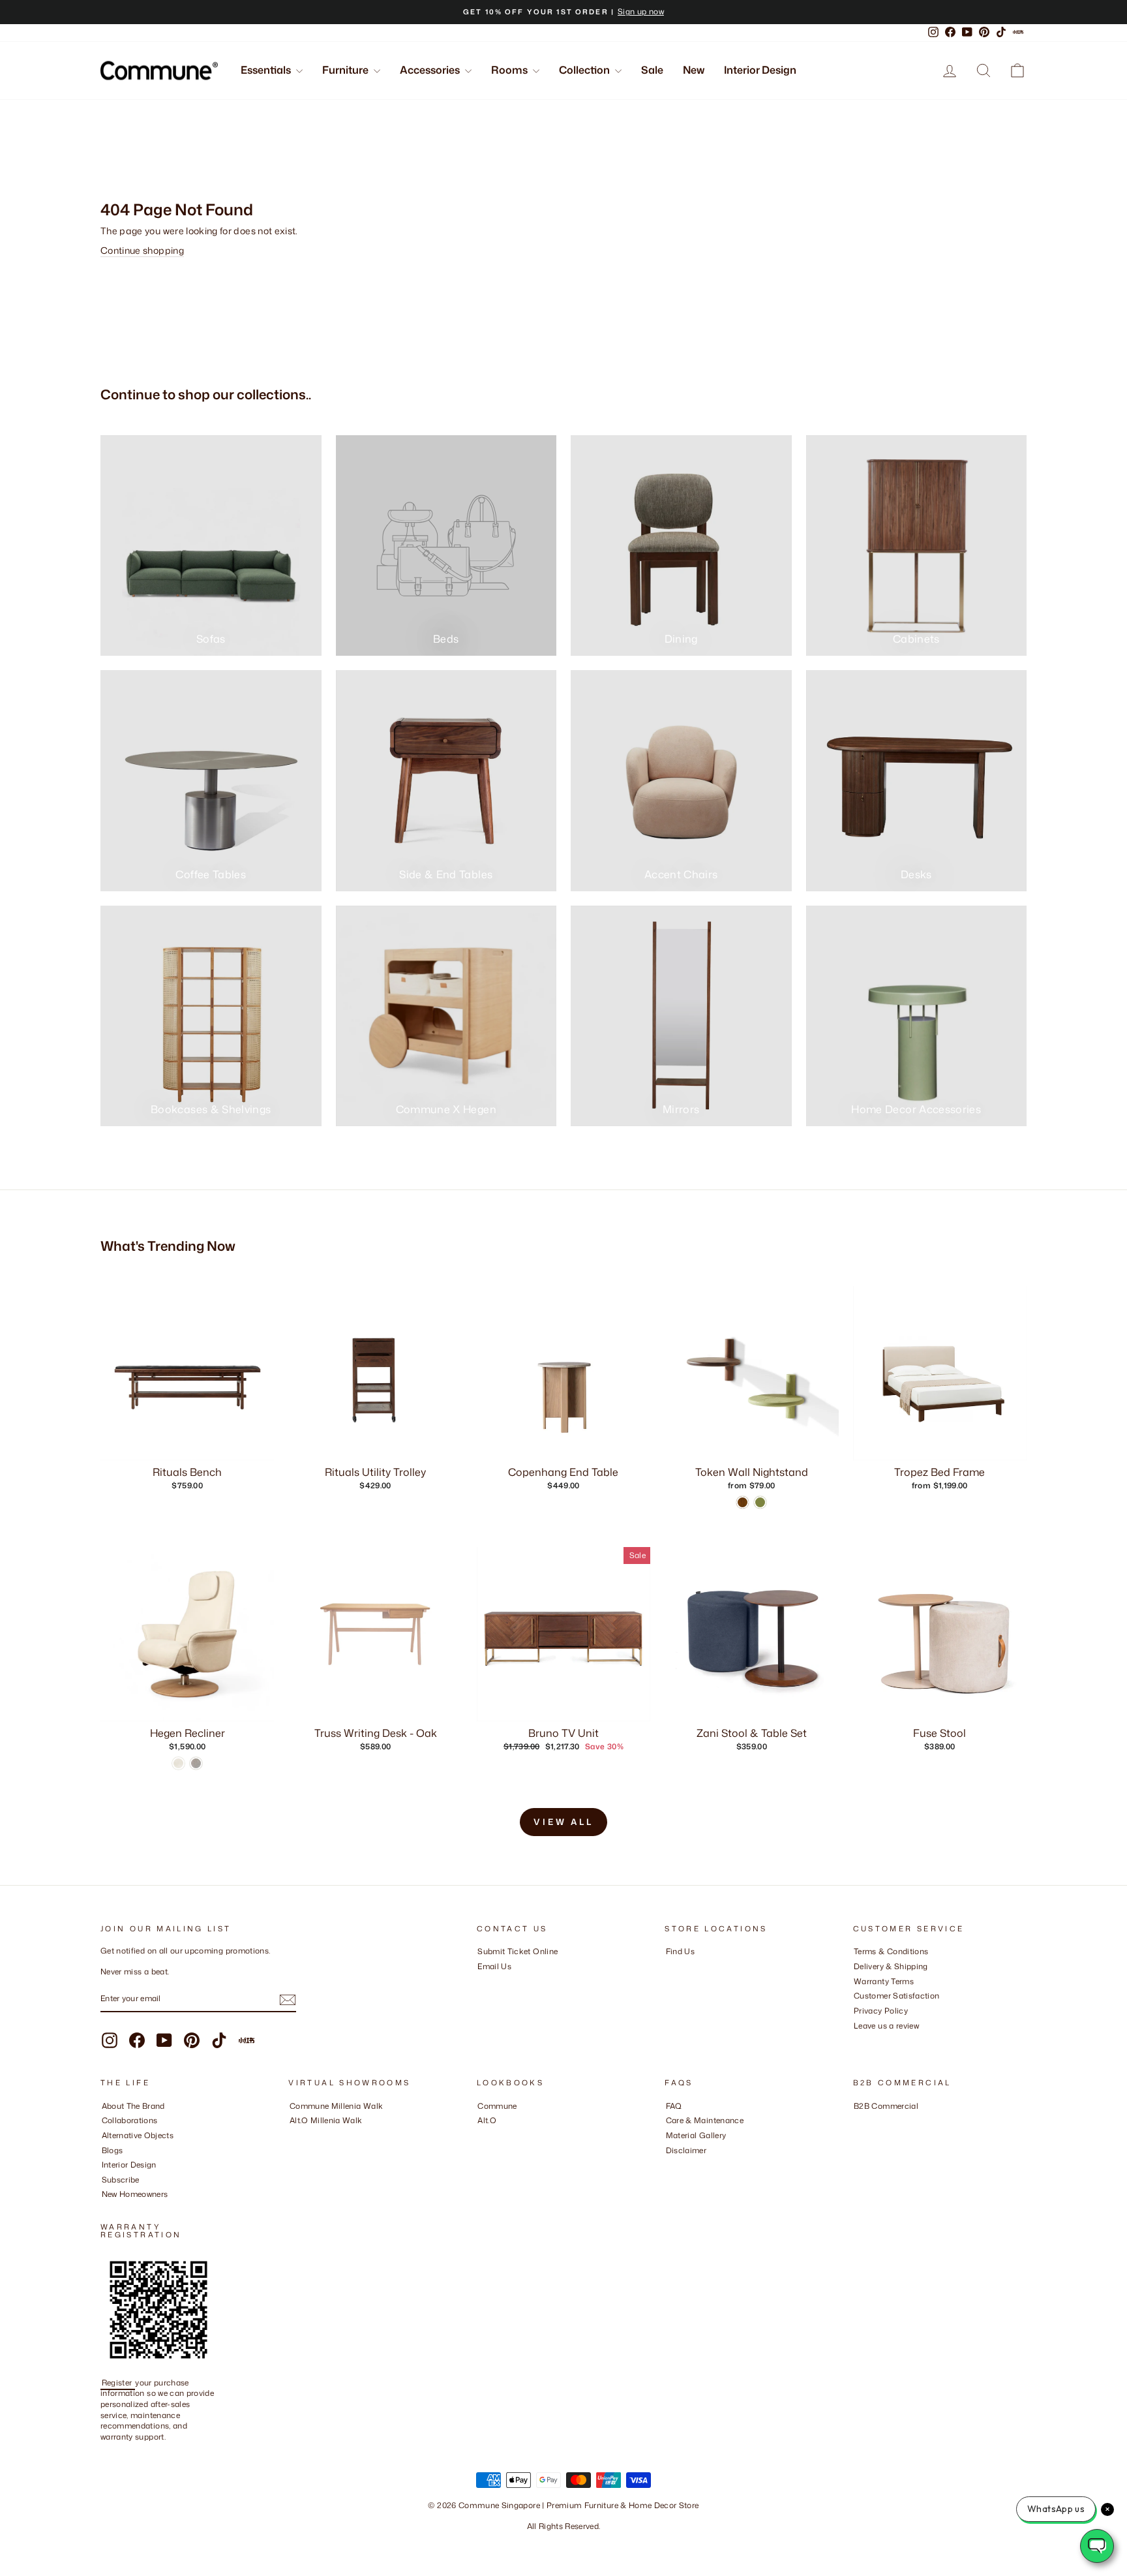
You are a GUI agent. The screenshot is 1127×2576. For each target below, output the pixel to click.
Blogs (113, 2150)
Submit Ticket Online (518, 1951)
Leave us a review (886, 2026)
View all (563, 1822)
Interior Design (760, 70)
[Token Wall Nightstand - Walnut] (743, 1502)
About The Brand (133, 2106)
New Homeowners (135, 2194)
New (694, 70)
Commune (497, 2106)
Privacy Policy (881, 2011)
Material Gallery (696, 2135)
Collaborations (130, 2120)
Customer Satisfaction (896, 1996)
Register (118, 2383)
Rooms (510, 70)
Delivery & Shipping (891, 1966)
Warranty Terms (884, 1981)
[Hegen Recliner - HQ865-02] (178, 1763)
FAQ (674, 2106)
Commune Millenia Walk (336, 2106)
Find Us (680, 1951)
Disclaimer (686, 2150)
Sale (652, 70)
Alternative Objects (138, 2135)
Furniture (346, 70)
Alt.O (487, 2120)
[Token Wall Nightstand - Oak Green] (760, 1502)
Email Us (494, 1966)
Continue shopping (142, 250)
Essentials (267, 70)
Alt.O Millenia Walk (326, 2120)
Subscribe (121, 2180)
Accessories (431, 70)
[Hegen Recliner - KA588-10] (196, 1763)
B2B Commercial (886, 2106)
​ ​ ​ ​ (669, 2165)
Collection (585, 70)
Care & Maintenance (705, 2120)
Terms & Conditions (891, 1951)
